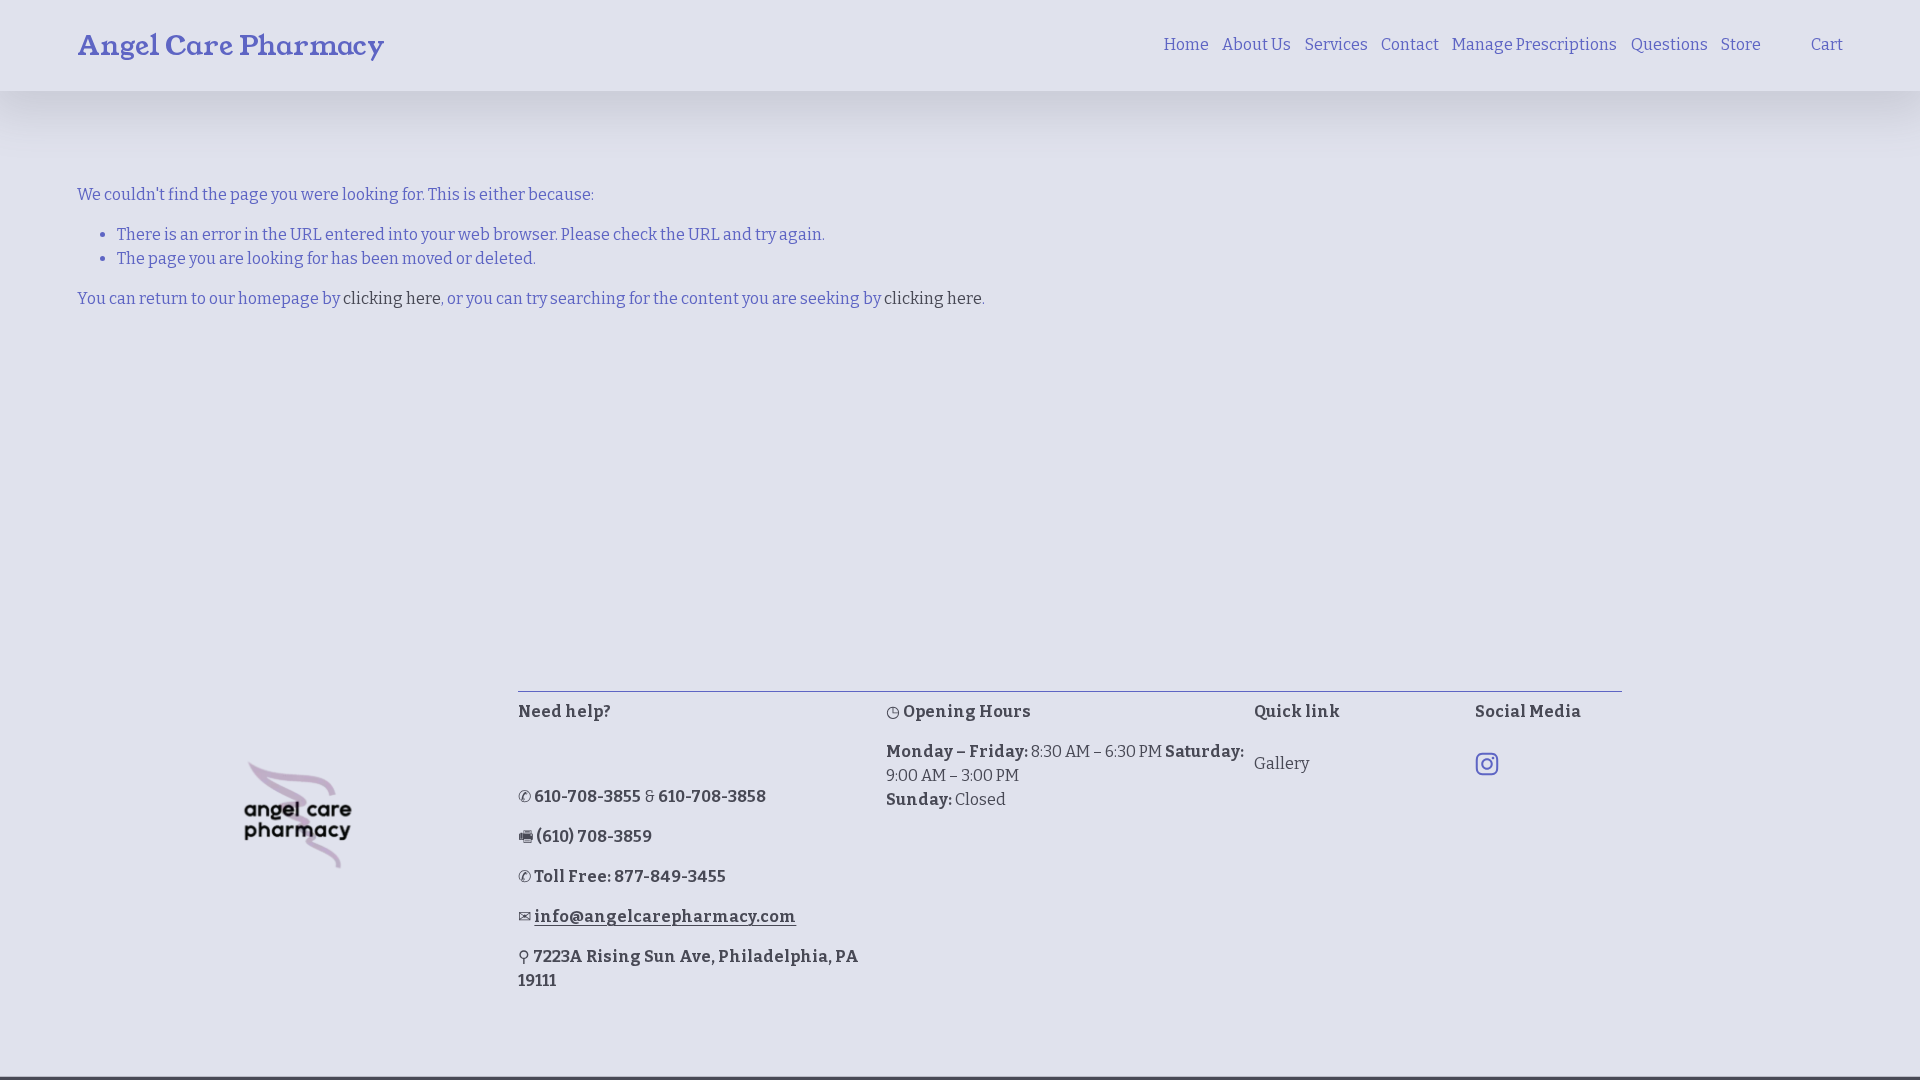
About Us (1256, 44)
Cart (1827, 44)
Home (1186, 44)
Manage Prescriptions (1534, 44)
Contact (1410, 44)
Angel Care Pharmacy (231, 45)
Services (1336, 44)
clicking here (392, 298)
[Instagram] (1487, 764)
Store (1741, 44)
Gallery (1281, 763)
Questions (1669, 44)
